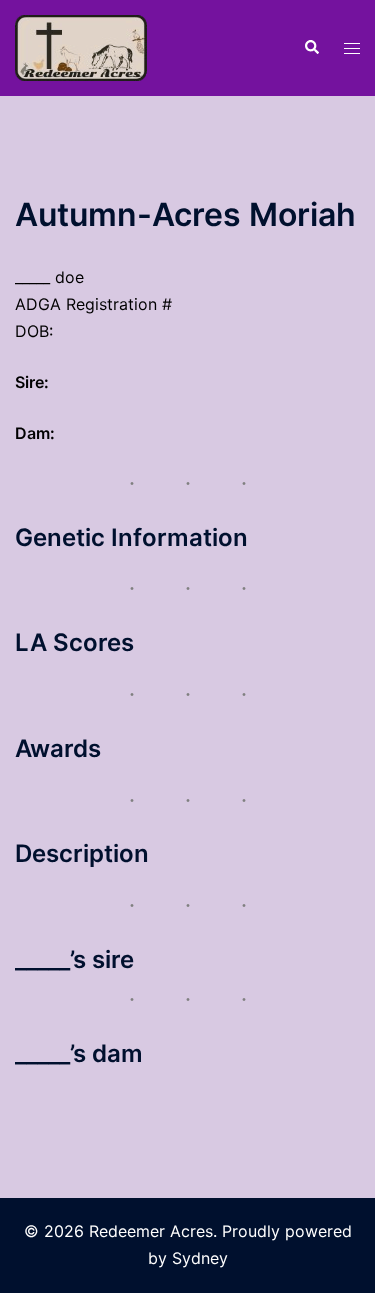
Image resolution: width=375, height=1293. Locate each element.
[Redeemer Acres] (81, 46)
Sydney (200, 1258)
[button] (311, 48)
